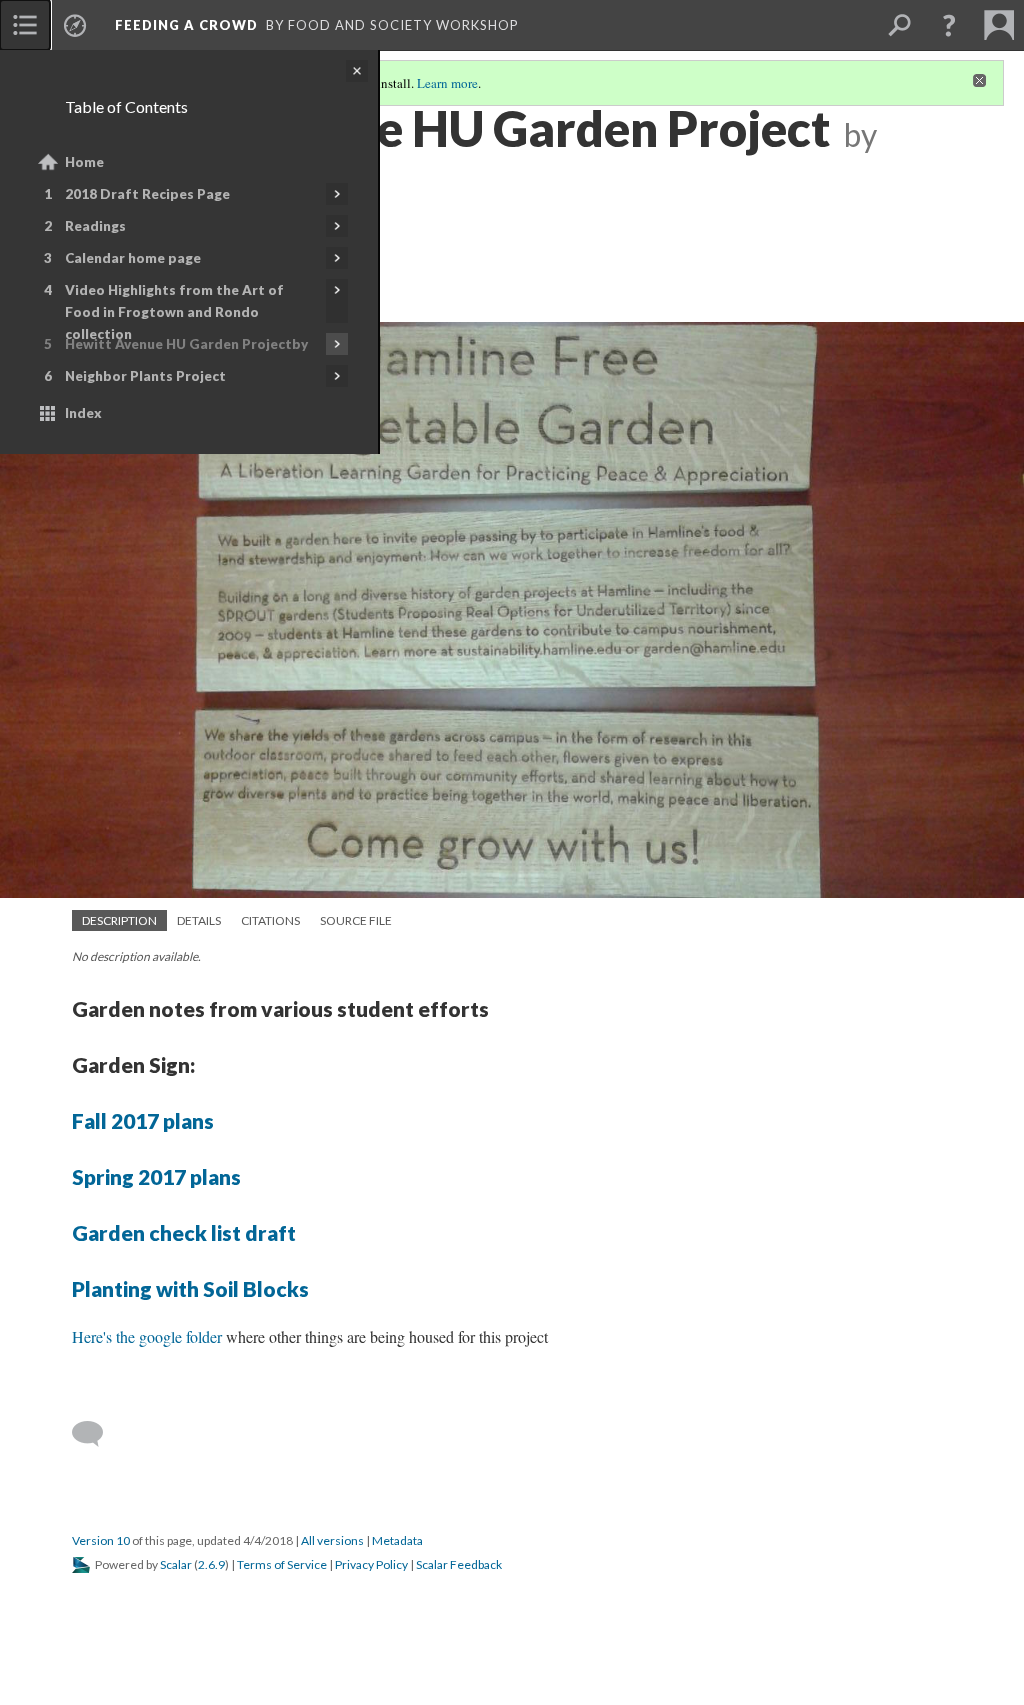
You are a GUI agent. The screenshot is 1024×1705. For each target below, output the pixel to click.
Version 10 (101, 1540)
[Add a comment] (96, 1434)
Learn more (447, 83)
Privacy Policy (371, 1564)
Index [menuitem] (83, 413)
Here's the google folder (147, 1336)
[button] (949, 25)
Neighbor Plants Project (145, 376)
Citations (270, 920)
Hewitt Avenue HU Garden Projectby (186, 344)
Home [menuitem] (84, 162)
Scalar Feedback (459, 1564)
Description (119, 920)
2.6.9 (211, 1564)
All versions (332, 1540)
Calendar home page (133, 258)
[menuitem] (25, 25)
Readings (95, 226)
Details (199, 920)
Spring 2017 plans (156, 1176)
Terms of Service (282, 1564)
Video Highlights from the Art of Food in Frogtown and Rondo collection (174, 312)
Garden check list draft (184, 1232)
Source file (356, 920)
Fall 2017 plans (143, 1120)
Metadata (397, 1540)
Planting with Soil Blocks (190, 1288)
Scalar (176, 1564)
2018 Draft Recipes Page (147, 194)
